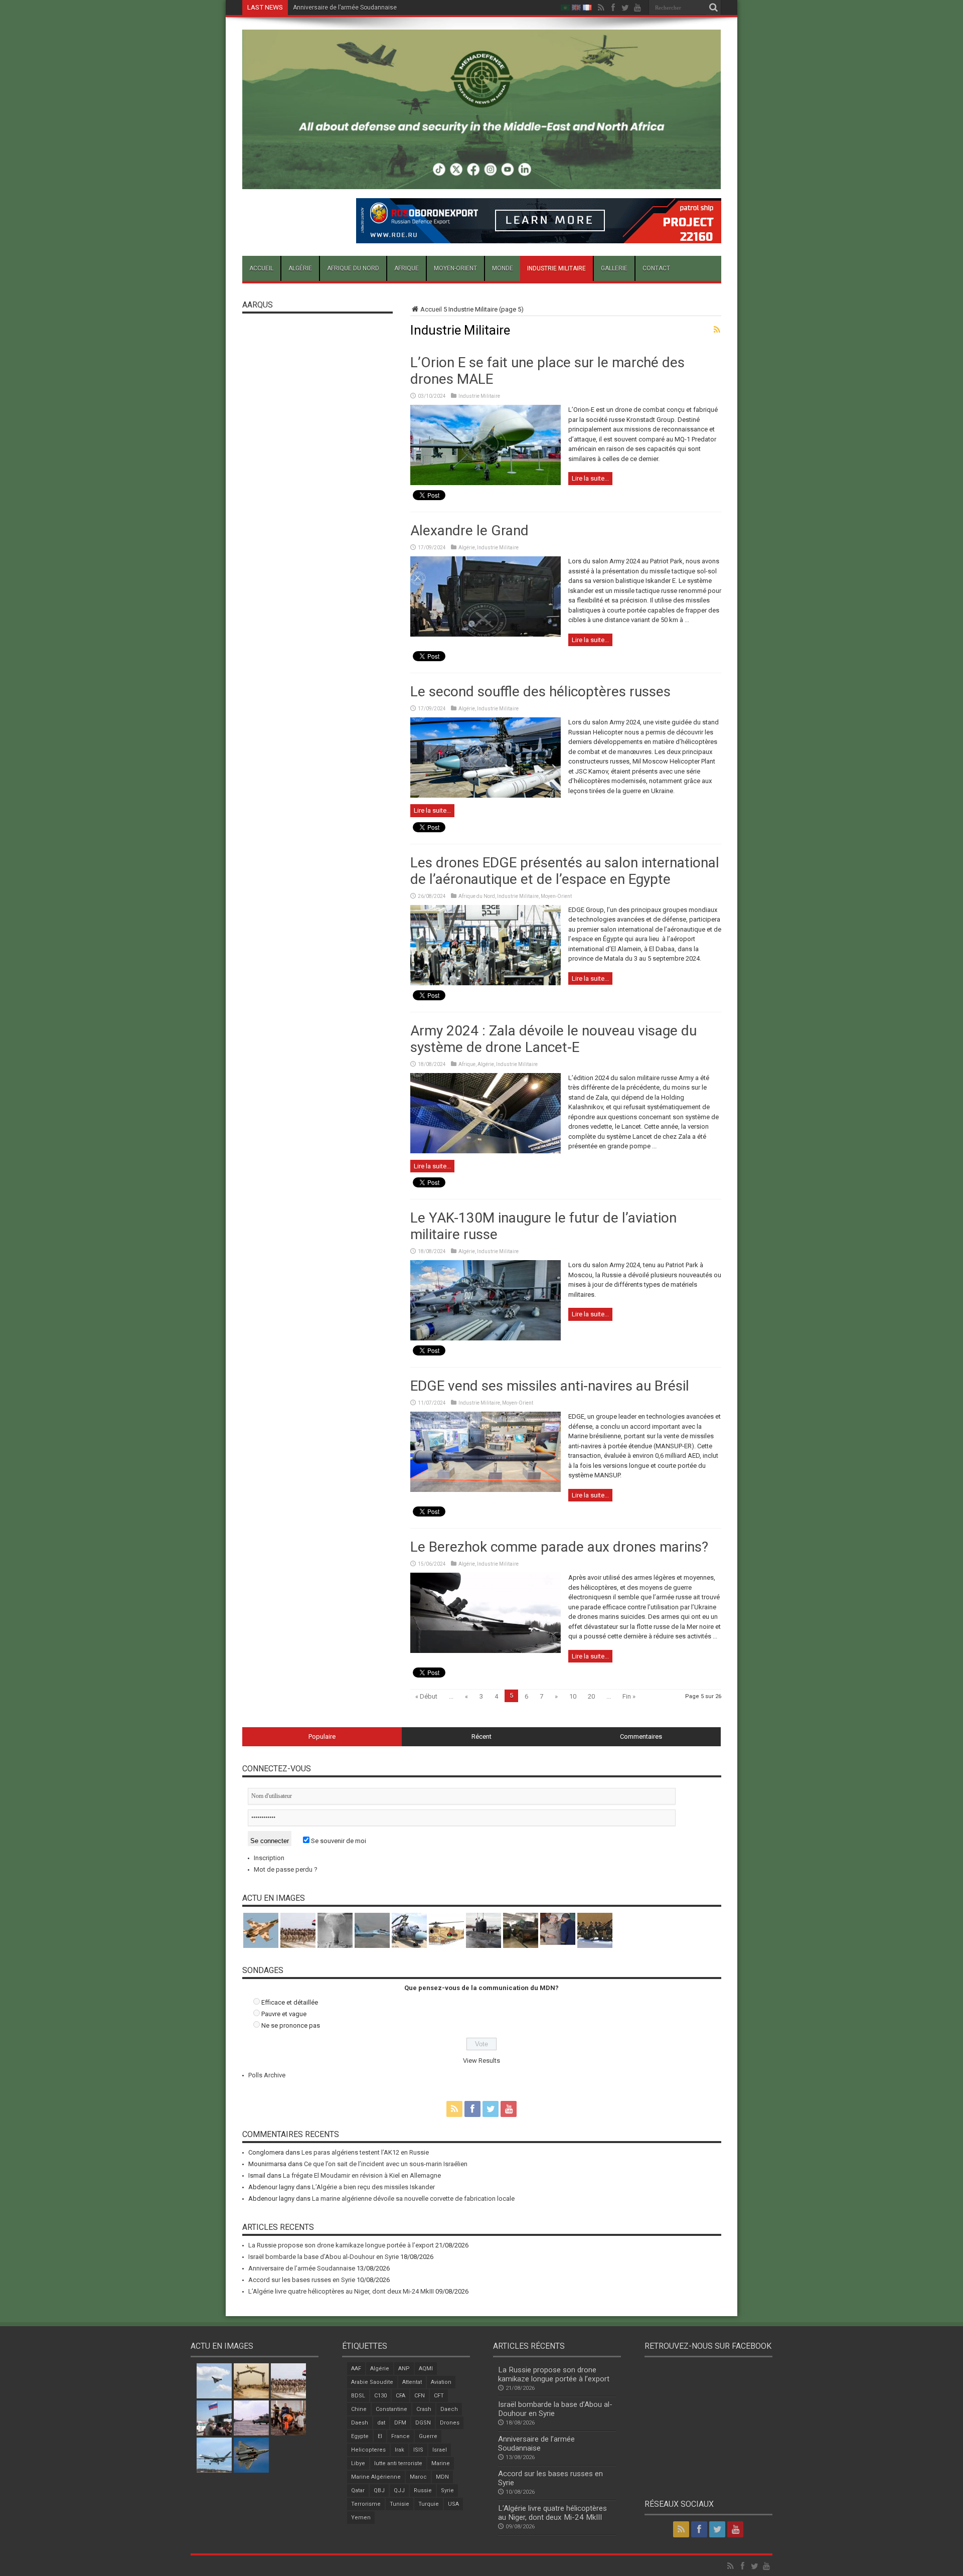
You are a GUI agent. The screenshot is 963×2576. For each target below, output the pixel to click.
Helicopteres (368, 2450)
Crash (424, 2409)
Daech (449, 2409)
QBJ (379, 2490)
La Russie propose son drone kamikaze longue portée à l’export (341, 2245)
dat (381, 2423)
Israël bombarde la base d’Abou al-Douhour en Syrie (324, 2257)
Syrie (447, 2490)
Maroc (418, 2477)
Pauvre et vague (284, 2014)
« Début (426, 1696)
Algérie (300, 268)
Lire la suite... (590, 478)
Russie (423, 2490)
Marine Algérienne (376, 2477)
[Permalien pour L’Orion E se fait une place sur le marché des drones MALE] (486, 483)
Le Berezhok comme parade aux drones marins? (559, 1547)
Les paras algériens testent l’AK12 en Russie (365, 2152)
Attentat (412, 2382)
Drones (450, 2423)
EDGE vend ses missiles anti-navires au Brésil (550, 1386)
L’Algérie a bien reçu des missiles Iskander (373, 2187)
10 (573, 1696)
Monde (503, 268)
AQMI (426, 2369)
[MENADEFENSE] (482, 182)
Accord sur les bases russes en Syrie (345, 8)
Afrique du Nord (353, 268)
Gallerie (614, 268)
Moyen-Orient (455, 268)
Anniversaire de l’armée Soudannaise (302, 2268)
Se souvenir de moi (338, 1841)
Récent (481, 1736)
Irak (399, 2450)
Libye (358, 2463)
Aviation (441, 2382)
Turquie (429, 2504)
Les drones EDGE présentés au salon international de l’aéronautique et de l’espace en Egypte (565, 871)
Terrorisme (366, 2504)
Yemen (361, 2518)
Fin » (629, 1696)
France (400, 2436)
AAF (356, 2369)
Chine (359, 2409)
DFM (400, 2423)
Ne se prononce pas (291, 2025)
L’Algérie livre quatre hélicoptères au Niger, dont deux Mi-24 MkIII (341, 2291)
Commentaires (641, 1736)
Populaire (322, 1736)
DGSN (423, 2423)
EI (380, 2436)
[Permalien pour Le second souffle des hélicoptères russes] (486, 795)
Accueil (261, 268)
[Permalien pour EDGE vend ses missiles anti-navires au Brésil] (486, 1490)
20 (591, 1696)
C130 (380, 2396)
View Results (481, 2061)
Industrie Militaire (556, 268)
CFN (420, 2396)
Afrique (407, 268)
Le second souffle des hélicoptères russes (540, 692)
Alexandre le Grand (469, 531)
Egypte (360, 2436)
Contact (656, 268)
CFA (400, 2396)
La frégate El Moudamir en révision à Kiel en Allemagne (362, 2175)
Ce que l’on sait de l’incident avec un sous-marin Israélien (386, 2164)
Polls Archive (267, 2075)
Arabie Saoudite (372, 2382)
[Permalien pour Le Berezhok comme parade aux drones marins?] (486, 1651)
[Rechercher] (714, 8)
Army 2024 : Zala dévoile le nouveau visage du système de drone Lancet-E (553, 1039)
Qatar (358, 2490)
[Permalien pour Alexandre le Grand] (486, 634)
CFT (439, 2396)
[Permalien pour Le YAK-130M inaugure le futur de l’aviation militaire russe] (486, 1338)
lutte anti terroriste (398, 2463)
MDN (442, 2477)
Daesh (360, 2423)
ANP (404, 2369)
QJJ (399, 2490)
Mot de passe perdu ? (286, 1869)
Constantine (391, 2409)
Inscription (269, 1858)
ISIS (418, 2450)
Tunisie (399, 2504)
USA (453, 2504)
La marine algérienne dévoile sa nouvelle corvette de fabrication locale (413, 2199)
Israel (440, 2450)
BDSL (358, 2396)
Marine (441, 2463)
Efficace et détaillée (290, 2002)
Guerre (428, 2436)
